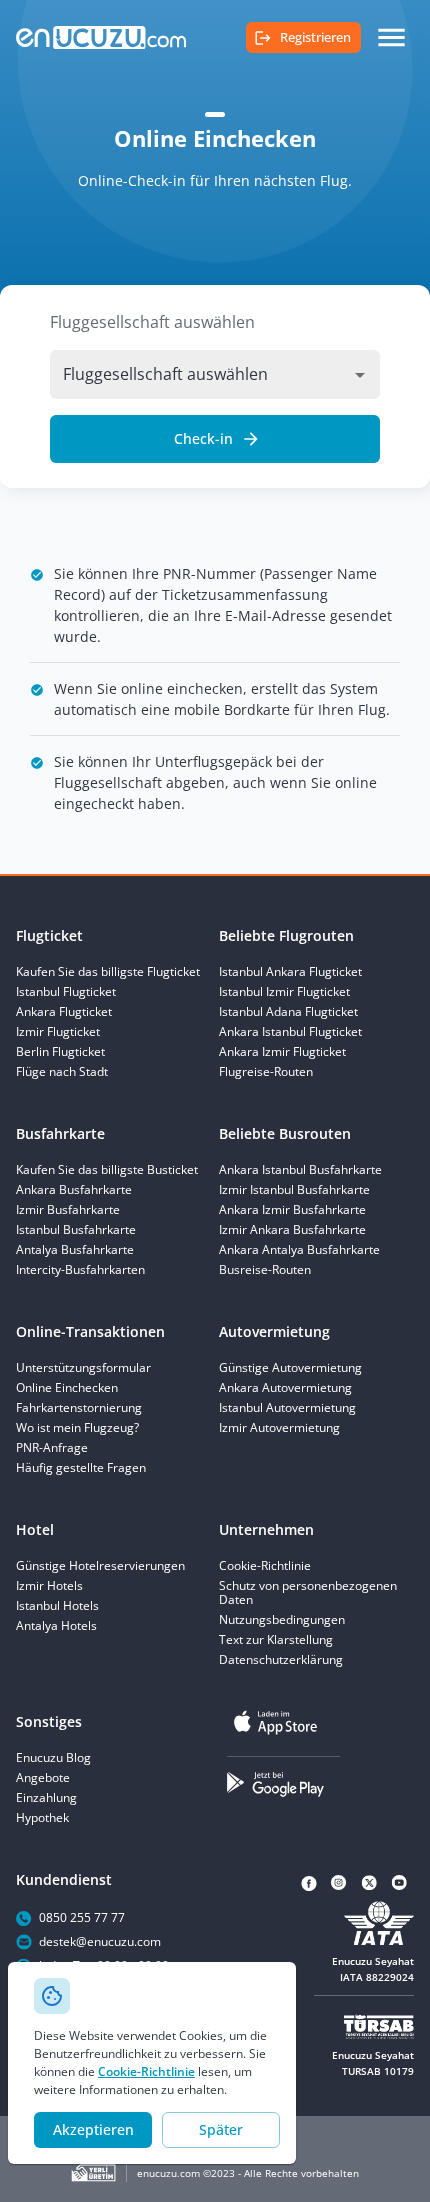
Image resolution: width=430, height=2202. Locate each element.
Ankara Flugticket (64, 1012)
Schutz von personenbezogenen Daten (308, 1593)
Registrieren (315, 37)
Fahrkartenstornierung (79, 1408)
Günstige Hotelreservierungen (100, 1566)
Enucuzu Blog (53, 1758)
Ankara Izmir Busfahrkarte (292, 1210)
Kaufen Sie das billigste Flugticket (108, 972)
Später (221, 2129)
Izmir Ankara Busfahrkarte (292, 1230)
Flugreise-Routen (266, 1072)
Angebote (43, 1778)
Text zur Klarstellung (276, 1640)
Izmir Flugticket (58, 1032)
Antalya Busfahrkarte (75, 1250)
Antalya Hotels (56, 1626)
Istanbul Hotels (57, 1606)
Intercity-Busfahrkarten (80, 1270)
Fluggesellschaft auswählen (152, 322)
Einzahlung (46, 1798)
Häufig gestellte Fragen (81, 1468)
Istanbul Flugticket (66, 992)
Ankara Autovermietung (285, 1388)
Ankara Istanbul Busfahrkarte (300, 1170)
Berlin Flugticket (60, 1052)
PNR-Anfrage (52, 1448)
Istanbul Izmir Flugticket (284, 992)
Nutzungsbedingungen (282, 1620)
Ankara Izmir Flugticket (282, 1052)
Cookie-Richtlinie (146, 2071)
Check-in (203, 438)
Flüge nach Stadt (62, 1072)
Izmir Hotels (49, 1586)
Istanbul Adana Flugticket (288, 1012)
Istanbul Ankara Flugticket (290, 972)
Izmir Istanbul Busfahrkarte (294, 1190)
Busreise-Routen (265, 1270)
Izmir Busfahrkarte (68, 1210)
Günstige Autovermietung (290, 1368)
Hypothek (42, 1818)
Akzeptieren (93, 2129)
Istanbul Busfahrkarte (76, 1230)
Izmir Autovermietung (279, 1428)
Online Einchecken (67, 1388)
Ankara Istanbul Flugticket (290, 1032)
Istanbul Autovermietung (287, 1408)
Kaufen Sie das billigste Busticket (107, 1170)
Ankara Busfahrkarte (74, 1190)
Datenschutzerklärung (281, 1660)
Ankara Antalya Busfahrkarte (299, 1250)
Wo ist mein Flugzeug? (77, 1428)
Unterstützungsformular (83, 1368)
